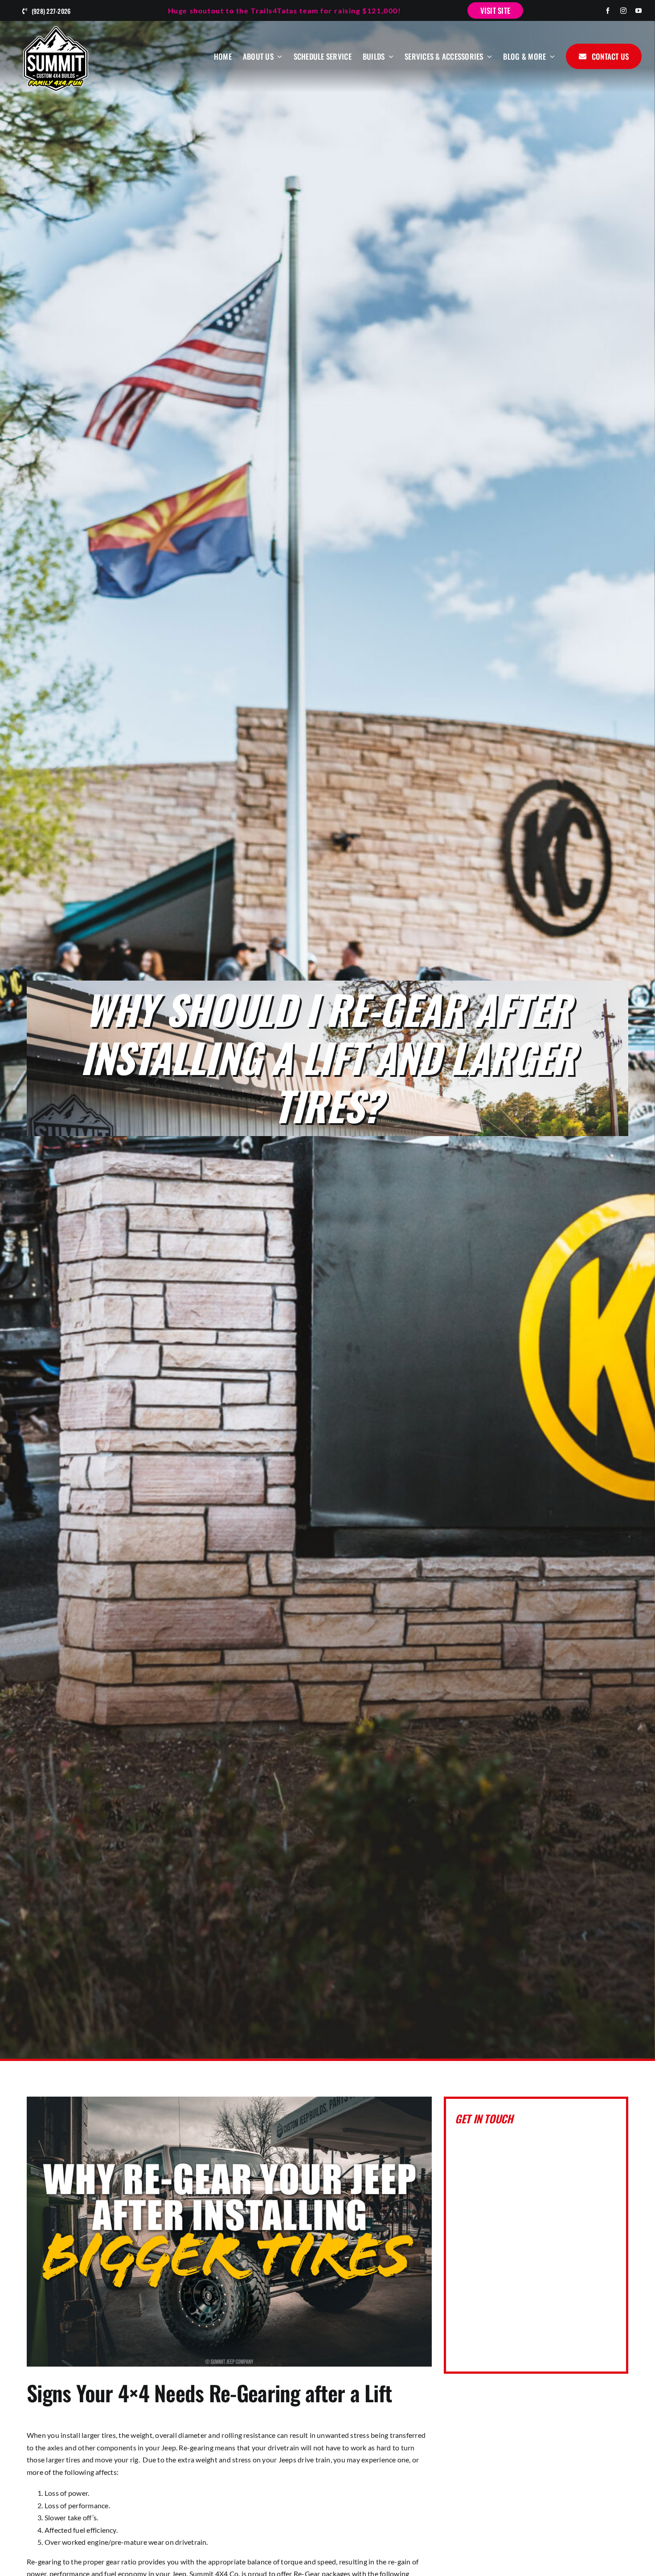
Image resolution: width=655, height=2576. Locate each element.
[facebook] (608, 11)
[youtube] (639, 11)
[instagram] (623, 11)
